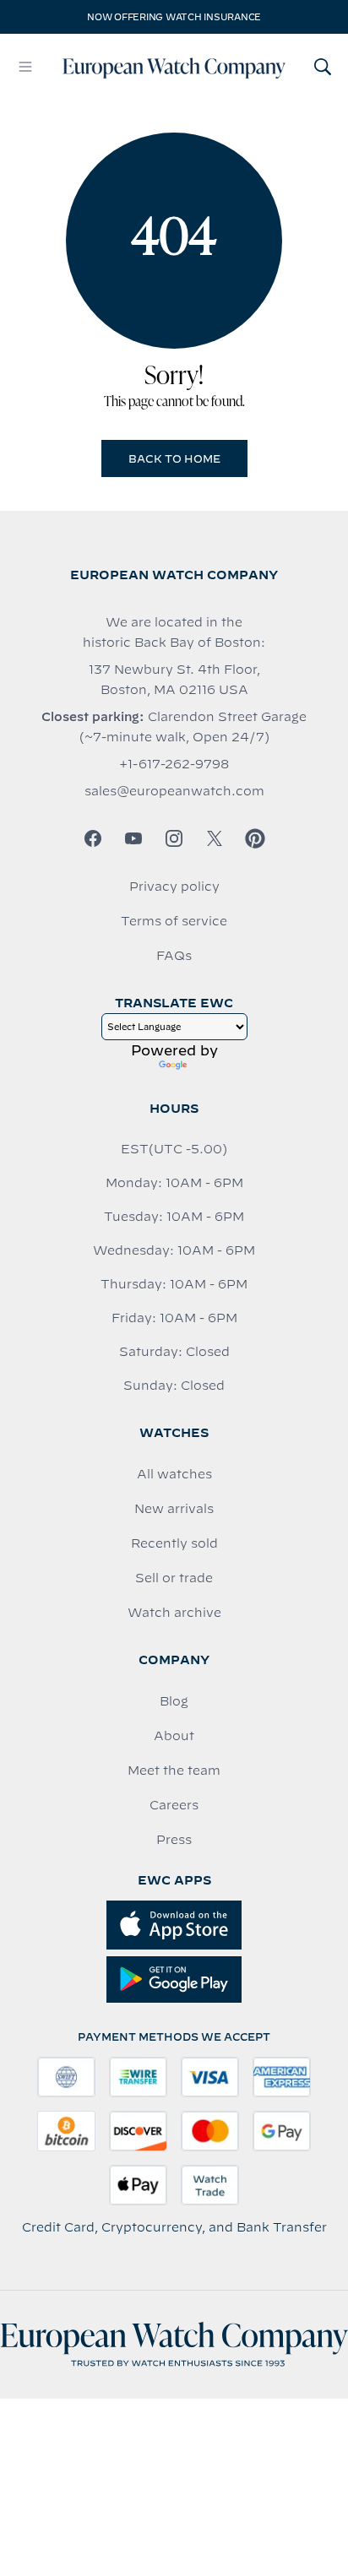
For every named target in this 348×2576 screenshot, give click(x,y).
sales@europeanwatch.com (174, 791)
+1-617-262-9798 (174, 764)
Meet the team (174, 1771)
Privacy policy (174, 887)
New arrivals (174, 1509)
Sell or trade (174, 1578)
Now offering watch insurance (174, 17)
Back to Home (174, 458)
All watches (174, 1474)
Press (174, 1840)
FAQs (174, 956)
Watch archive (174, 1613)
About (174, 1736)
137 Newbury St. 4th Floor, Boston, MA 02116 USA (174, 680)
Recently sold (174, 1543)
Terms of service (174, 921)
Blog (174, 1701)
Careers (174, 1805)
